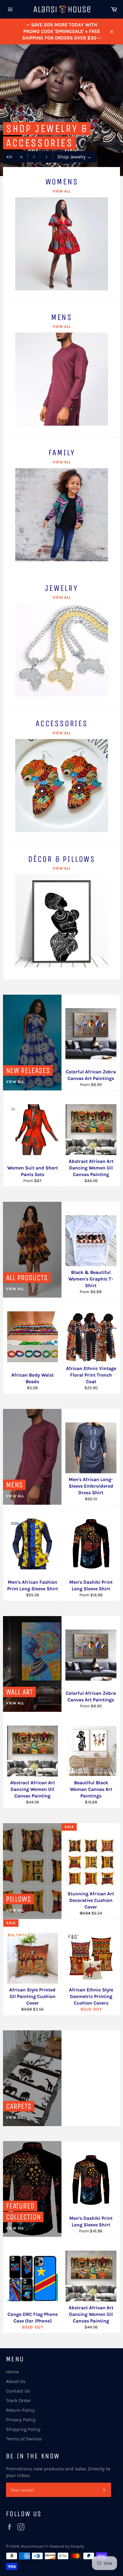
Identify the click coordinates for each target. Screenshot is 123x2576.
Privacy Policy (21, 2420)
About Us (16, 2381)
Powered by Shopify (67, 2546)
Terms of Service (24, 2439)
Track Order (18, 2400)
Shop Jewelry (74, 157)
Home (12, 2372)
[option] (61, 110)
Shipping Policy (23, 2429)
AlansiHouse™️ (34, 2546)
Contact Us (18, 2391)
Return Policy (20, 2410)
